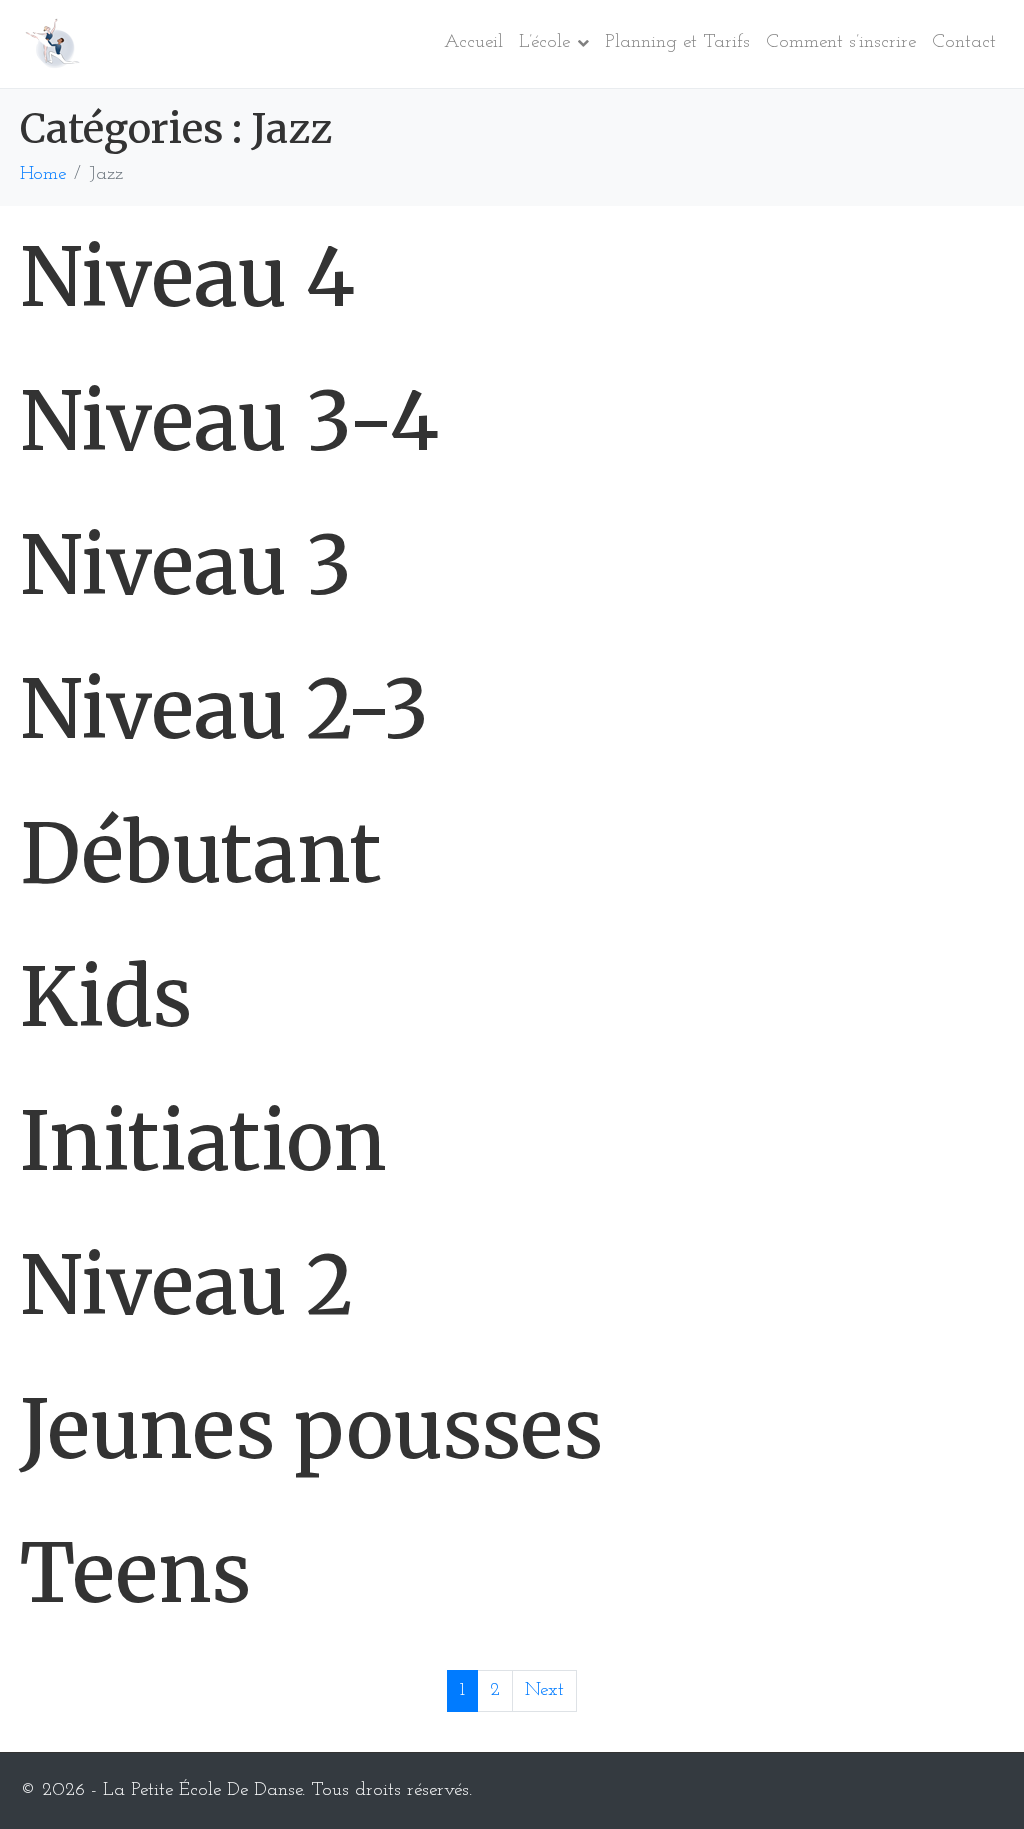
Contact (964, 42)
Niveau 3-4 (229, 421)
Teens (135, 1573)
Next (544, 1690)
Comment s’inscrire (841, 42)
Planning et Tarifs (677, 42)
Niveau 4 (187, 277)
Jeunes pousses (311, 1429)
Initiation (203, 1141)
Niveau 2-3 (224, 709)
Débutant (200, 853)
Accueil (473, 42)
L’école (544, 42)
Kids (106, 997)
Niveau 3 (186, 565)
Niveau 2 (187, 1285)
